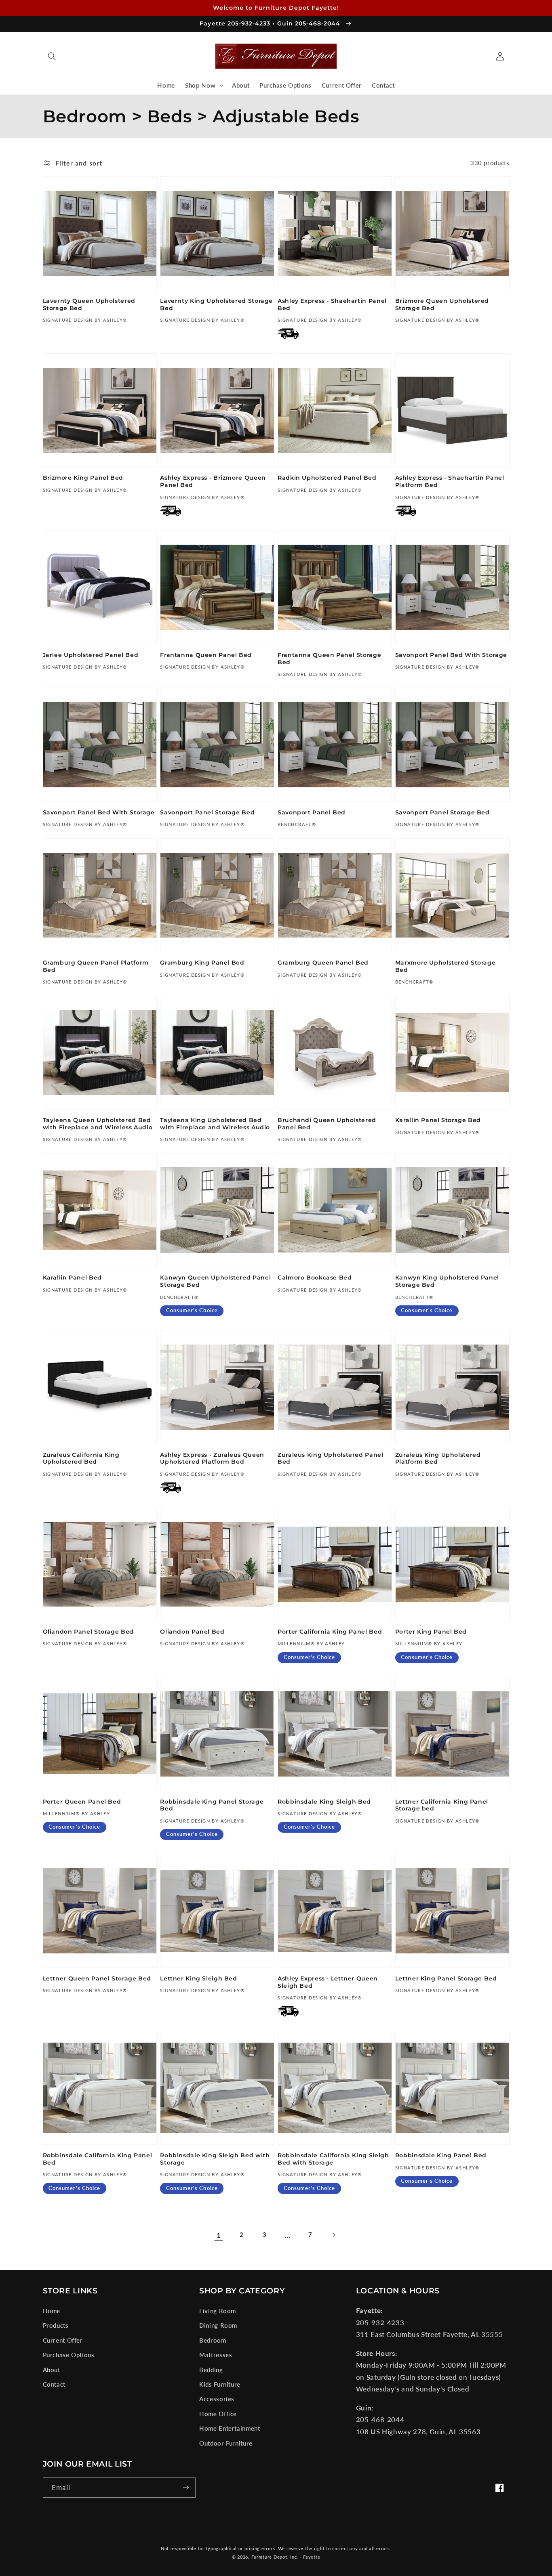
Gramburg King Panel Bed (202, 963)
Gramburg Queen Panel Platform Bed (96, 966)
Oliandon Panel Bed (192, 1632)
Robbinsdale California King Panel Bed (98, 2159)
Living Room (218, 2311)
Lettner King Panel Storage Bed (446, 1978)
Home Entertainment (230, 2428)
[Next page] (333, 2235)
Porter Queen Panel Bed (82, 1802)
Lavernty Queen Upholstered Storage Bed (89, 304)
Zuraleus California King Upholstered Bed (81, 1458)
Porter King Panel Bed (431, 1632)
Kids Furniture (220, 2384)
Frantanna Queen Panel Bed (206, 655)
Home (52, 2311)
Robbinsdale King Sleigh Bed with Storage (215, 2159)
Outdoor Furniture (226, 2443)
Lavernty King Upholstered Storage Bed (216, 304)
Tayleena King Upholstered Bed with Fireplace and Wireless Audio (215, 1124)
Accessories (217, 2399)
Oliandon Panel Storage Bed (88, 1632)
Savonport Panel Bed (312, 812)
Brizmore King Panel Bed (83, 478)
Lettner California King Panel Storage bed (442, 1805)
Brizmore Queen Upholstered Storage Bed (442, 304)
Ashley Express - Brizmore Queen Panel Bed (213, 481)
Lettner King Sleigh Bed (199, 1978)
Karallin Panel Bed (72, 1278)
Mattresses (216, 2355)
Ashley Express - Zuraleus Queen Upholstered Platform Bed (212, 1458)
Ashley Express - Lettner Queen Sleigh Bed (328, 1982)
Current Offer (63, 2340)
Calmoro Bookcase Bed (315, 1278)
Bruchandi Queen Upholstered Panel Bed (327, 1124)
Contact (54, 2384)
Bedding (211, 2370)
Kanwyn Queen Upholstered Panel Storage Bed (215, 1281)
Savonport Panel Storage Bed (207, 812)
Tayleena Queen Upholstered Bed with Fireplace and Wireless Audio (98, 1124)
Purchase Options (69, 2355)
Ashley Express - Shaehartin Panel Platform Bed (450, 481)
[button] (52, 56)
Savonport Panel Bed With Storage (451, 655)
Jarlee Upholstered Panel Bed (91, 655)
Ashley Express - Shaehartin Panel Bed (332, 304)
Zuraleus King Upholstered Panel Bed (331, 1458)
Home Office (218, 2414)
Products (56, 2325)
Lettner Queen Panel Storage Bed (97, 1978)
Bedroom (213, 2340)
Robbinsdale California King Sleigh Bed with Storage (333, 2159)
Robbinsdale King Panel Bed (441, 2155)
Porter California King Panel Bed (330, 1632)
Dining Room (218, 2325)
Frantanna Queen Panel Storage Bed (329, 659)
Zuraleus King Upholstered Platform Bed (438, 1458)
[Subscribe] (185, 2487)
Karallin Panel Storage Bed (438, 1120)
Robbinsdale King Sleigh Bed (324, 1802)
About (52, 2370)
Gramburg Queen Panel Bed (323, 963)
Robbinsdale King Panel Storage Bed (212, 1805)
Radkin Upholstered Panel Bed (327, 478)
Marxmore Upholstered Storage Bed (446, 966)
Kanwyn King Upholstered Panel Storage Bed (447, 1281)
